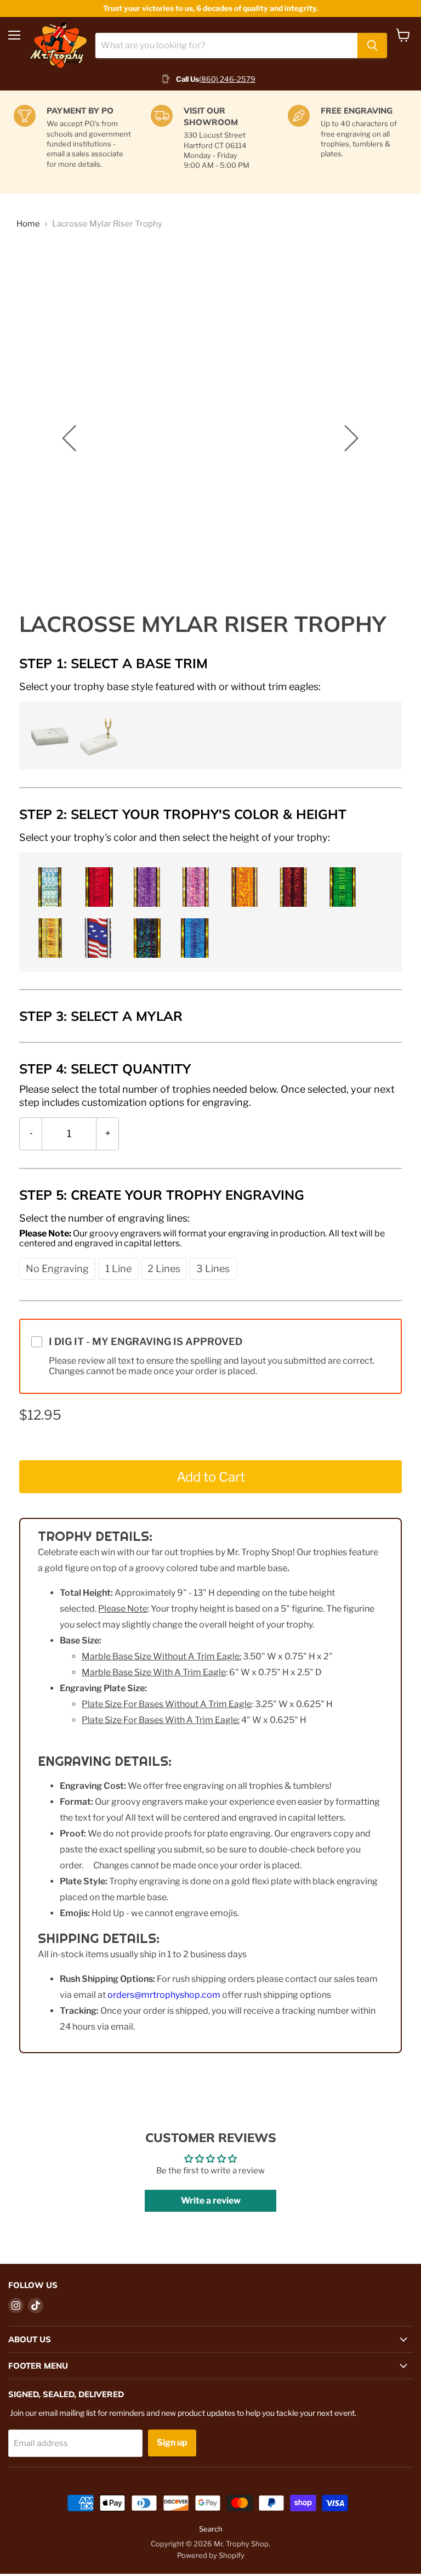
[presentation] (170, 686)
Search (211, 2529)
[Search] (372, 46)
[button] (48, 735)
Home (28, 224)
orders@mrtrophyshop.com (164, 1995)
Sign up (172, 2442)
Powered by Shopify (211, 2555)
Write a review (211, 2201)
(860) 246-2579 (227, 79)
